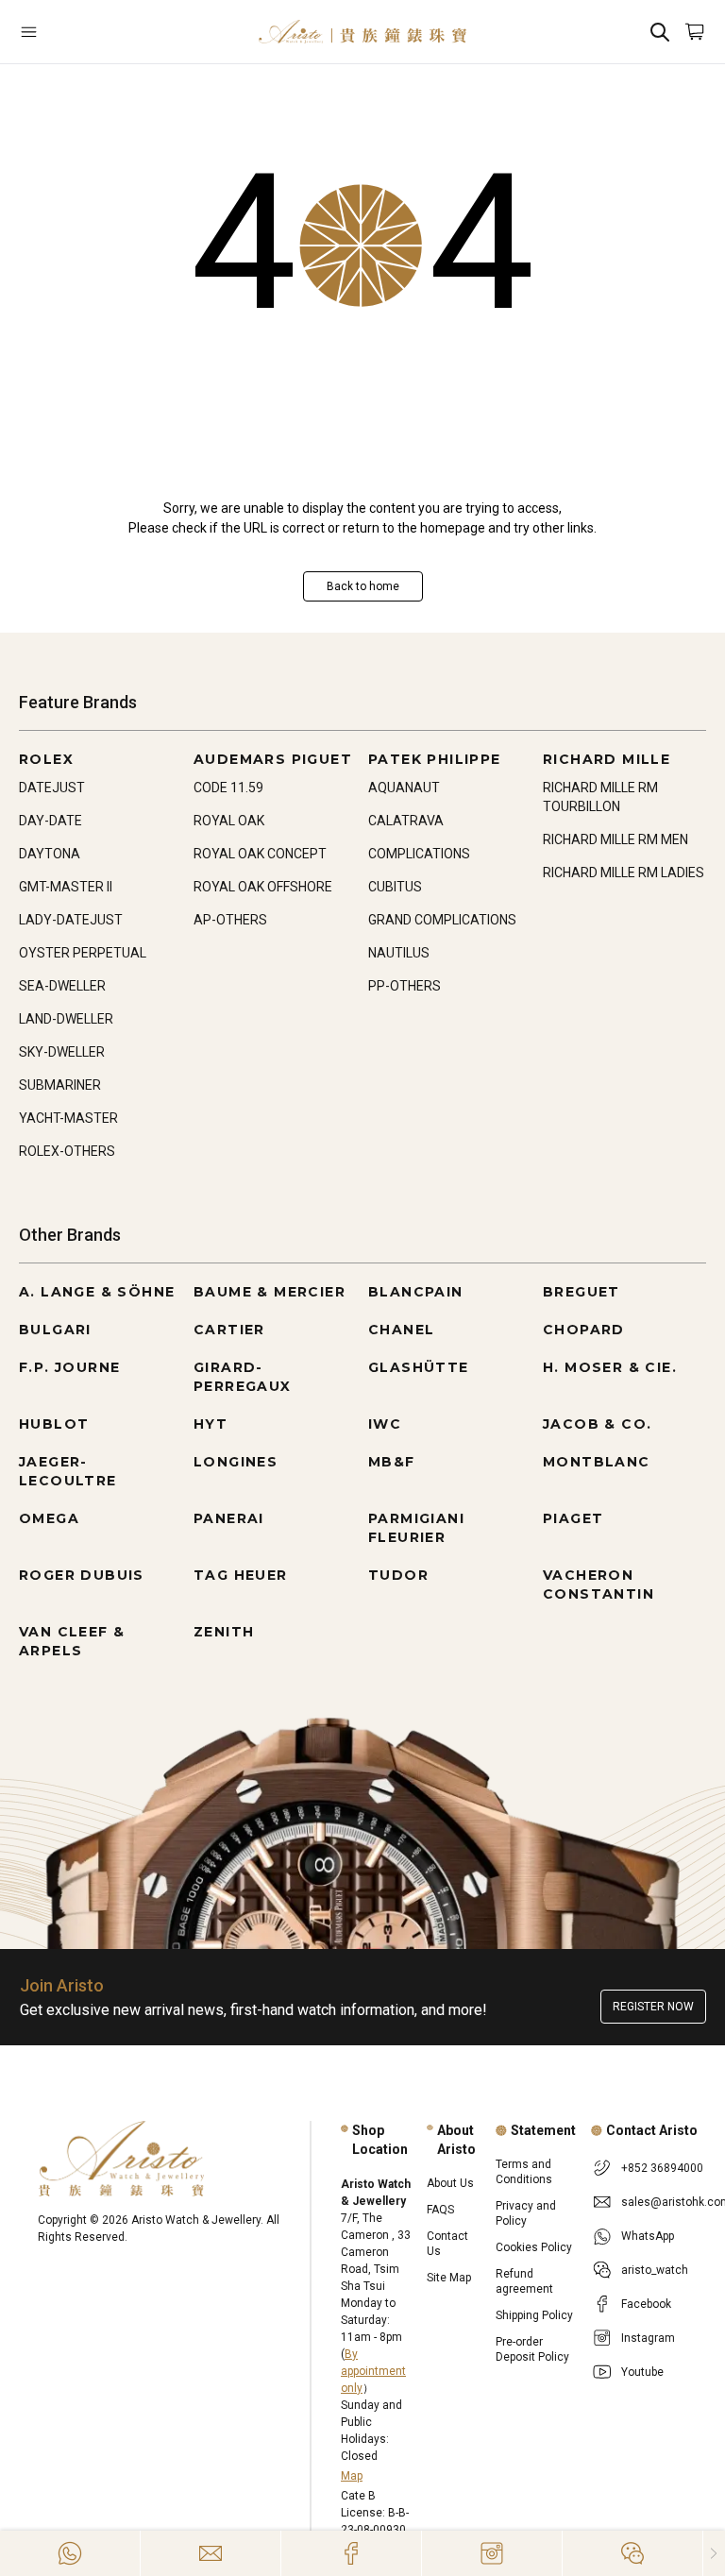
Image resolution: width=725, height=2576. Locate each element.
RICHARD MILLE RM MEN (615, 839)
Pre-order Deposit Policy (532, 2349)
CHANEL (401, 1330)
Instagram (648, 2338)
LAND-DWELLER (66, 1019)
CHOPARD (584, 1330)
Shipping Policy (534, 2315)
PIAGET (573, 1518)
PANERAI (229, 1518)
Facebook (646, 2304)
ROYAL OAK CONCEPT (260, 854)
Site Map (449, 2278)
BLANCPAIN (416, 1292)
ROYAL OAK (229, 821)
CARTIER (229, 1330)
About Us (450, 2183)
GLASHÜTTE (419, 1367)
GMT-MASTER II (66, 887)
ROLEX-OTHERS (67, 1151)
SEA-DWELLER (62, 986)
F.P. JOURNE (69, 1367)
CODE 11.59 (228, 788)
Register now (653, 2007)
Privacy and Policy (526, 2213)
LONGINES (236, 1462)
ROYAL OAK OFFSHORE (263, 887)
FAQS (440, 2210)
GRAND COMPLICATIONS (442, 920)
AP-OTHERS (230, 920)
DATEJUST (52, 788)
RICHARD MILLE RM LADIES (624, 873)
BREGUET (582, 1292)
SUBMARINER (60, 1085)
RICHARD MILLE (607, 759)
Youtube (642, 2372)
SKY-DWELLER (62, 1052)
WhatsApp (648, 2236)
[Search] (660, 32)
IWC (385, 1424)
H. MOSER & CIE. (610, 1367)
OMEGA (49, 1518)
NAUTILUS (399, 953)
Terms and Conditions (524, 2172)
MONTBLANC (597, 1462)
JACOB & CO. (597, 1424)
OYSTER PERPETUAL (83, 953)
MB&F (392, 1462)
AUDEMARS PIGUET (273, 759)
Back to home (363, 586)
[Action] (632, 2553)
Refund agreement (524, 2281)
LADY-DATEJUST (71, 920)
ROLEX (46, 759)
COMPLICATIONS (419, 854)
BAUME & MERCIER (270, 1292)
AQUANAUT (404, 788)
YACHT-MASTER (68, 1118)
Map (352, 2476)
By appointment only (373, 2371)
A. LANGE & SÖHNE (97, 1292)
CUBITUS (395, 887)
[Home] (362, 32)
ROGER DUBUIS (82, 1575)
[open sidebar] (76, 32)
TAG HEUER (241, 1575)
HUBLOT (54, 1424)
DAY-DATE (51, 821)
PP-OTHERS (405, 986)
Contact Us (447, 2244)
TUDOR (398, 1575)
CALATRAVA (406, 821)
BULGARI (55, 1330)
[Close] (714, 2553)
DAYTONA (50, 854)
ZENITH (224, 1632)
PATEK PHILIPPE (435, 759)
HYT (211, 1424)
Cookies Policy (534, 2247)
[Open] (76, 32)
